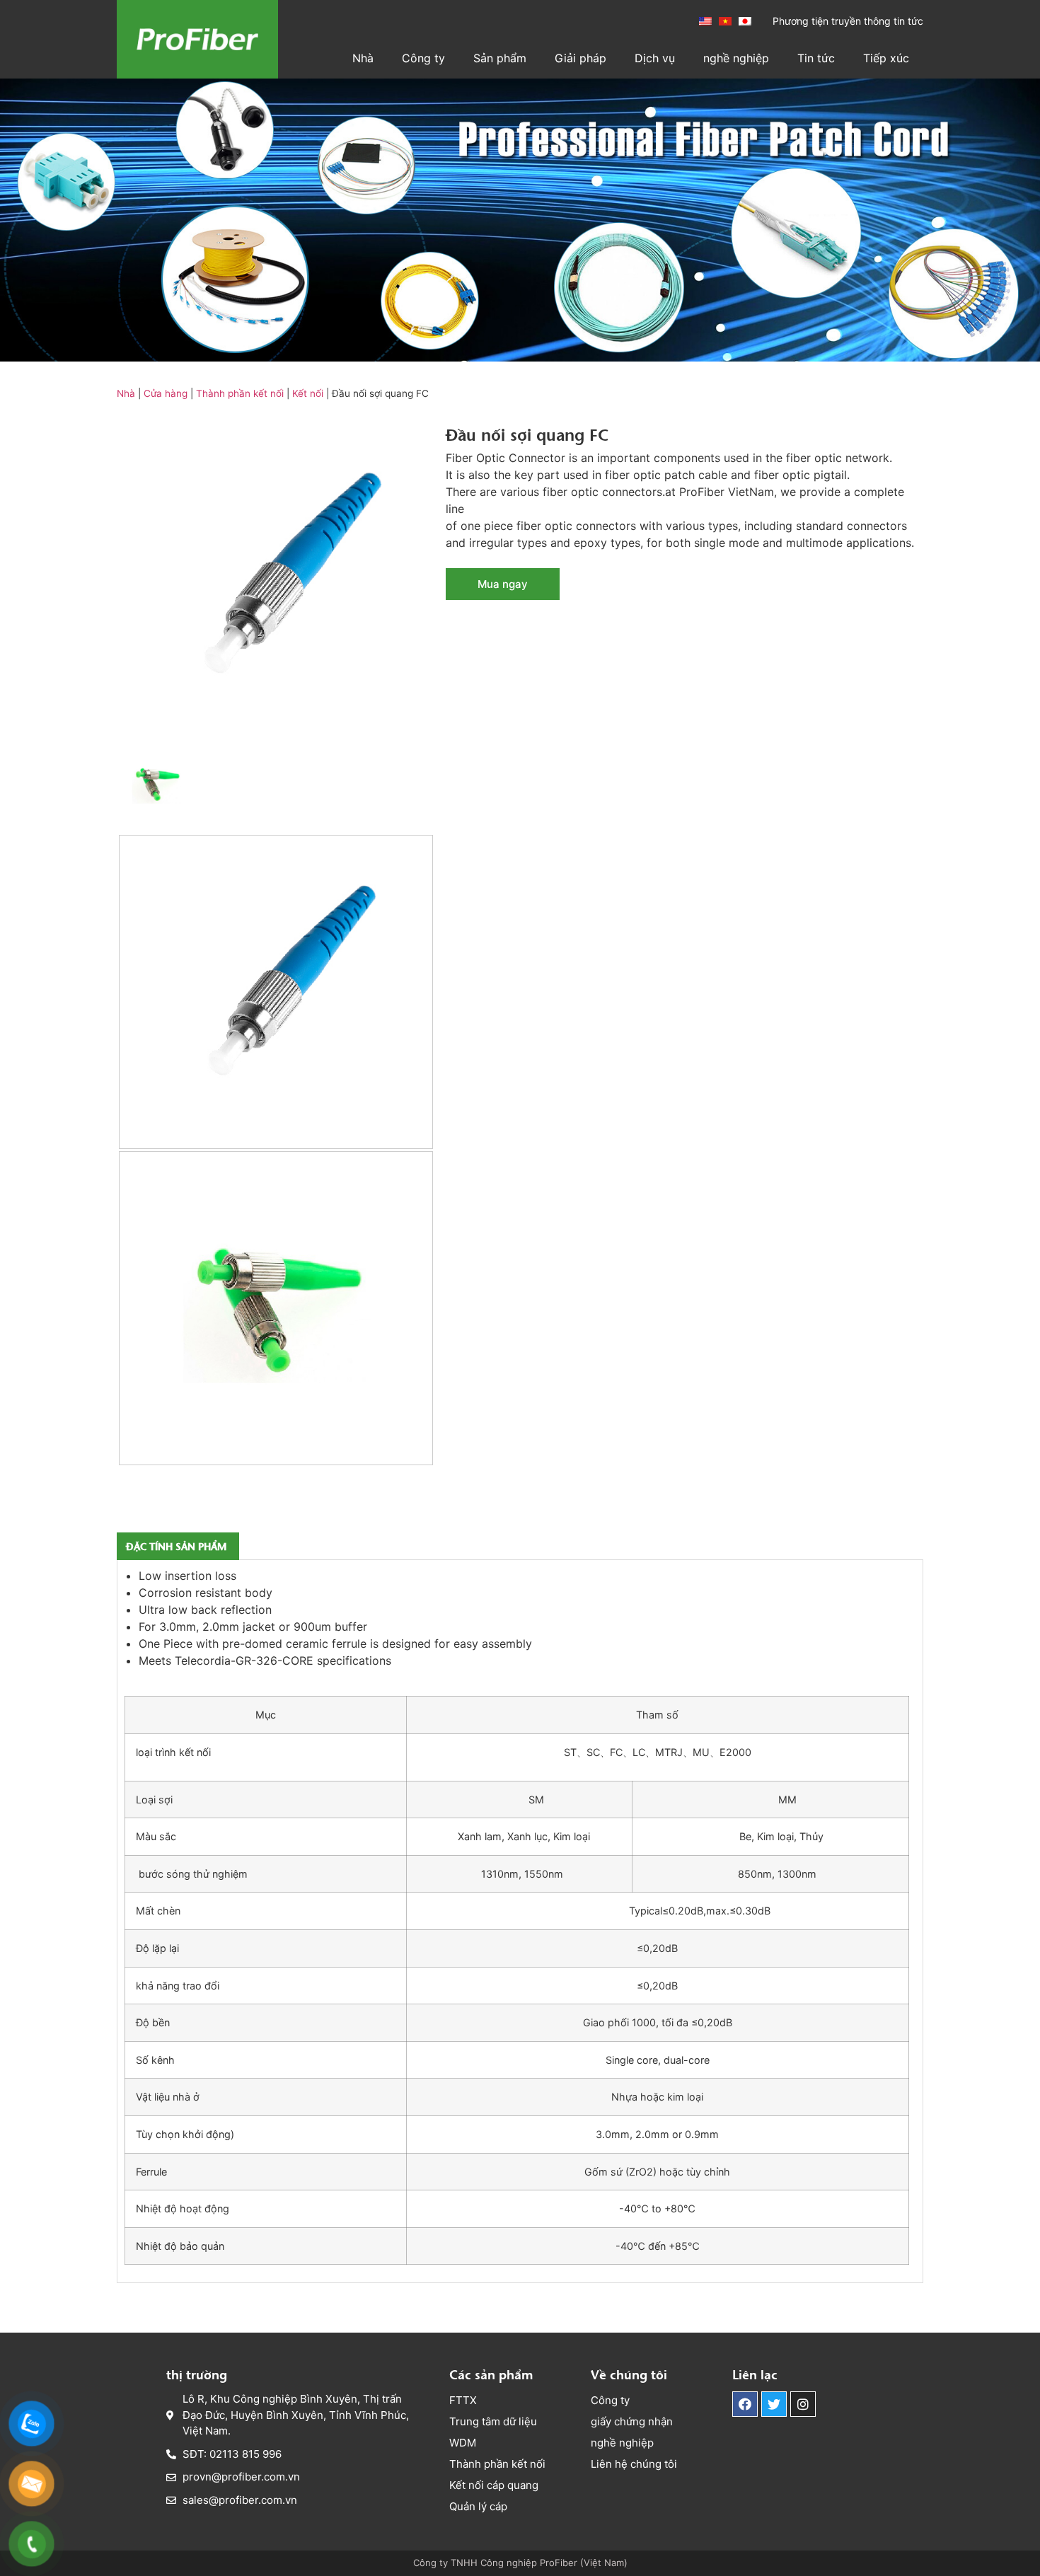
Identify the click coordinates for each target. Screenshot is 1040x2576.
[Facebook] (745, 2404)
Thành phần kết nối (240, 393)
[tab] (176, 1546)
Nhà (363, 58)
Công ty (423, 58)
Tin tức (816, 58)
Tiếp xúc (886, 58)
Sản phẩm (500, 58)
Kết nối (308, 393)
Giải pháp (580, 58)
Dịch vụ (655, 58)
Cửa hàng (166, 393)
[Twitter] (774, 2404)
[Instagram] (803, 2404)
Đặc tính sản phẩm (176, 1546)
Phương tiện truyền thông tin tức (848, 21)
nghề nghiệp (736, 58)
